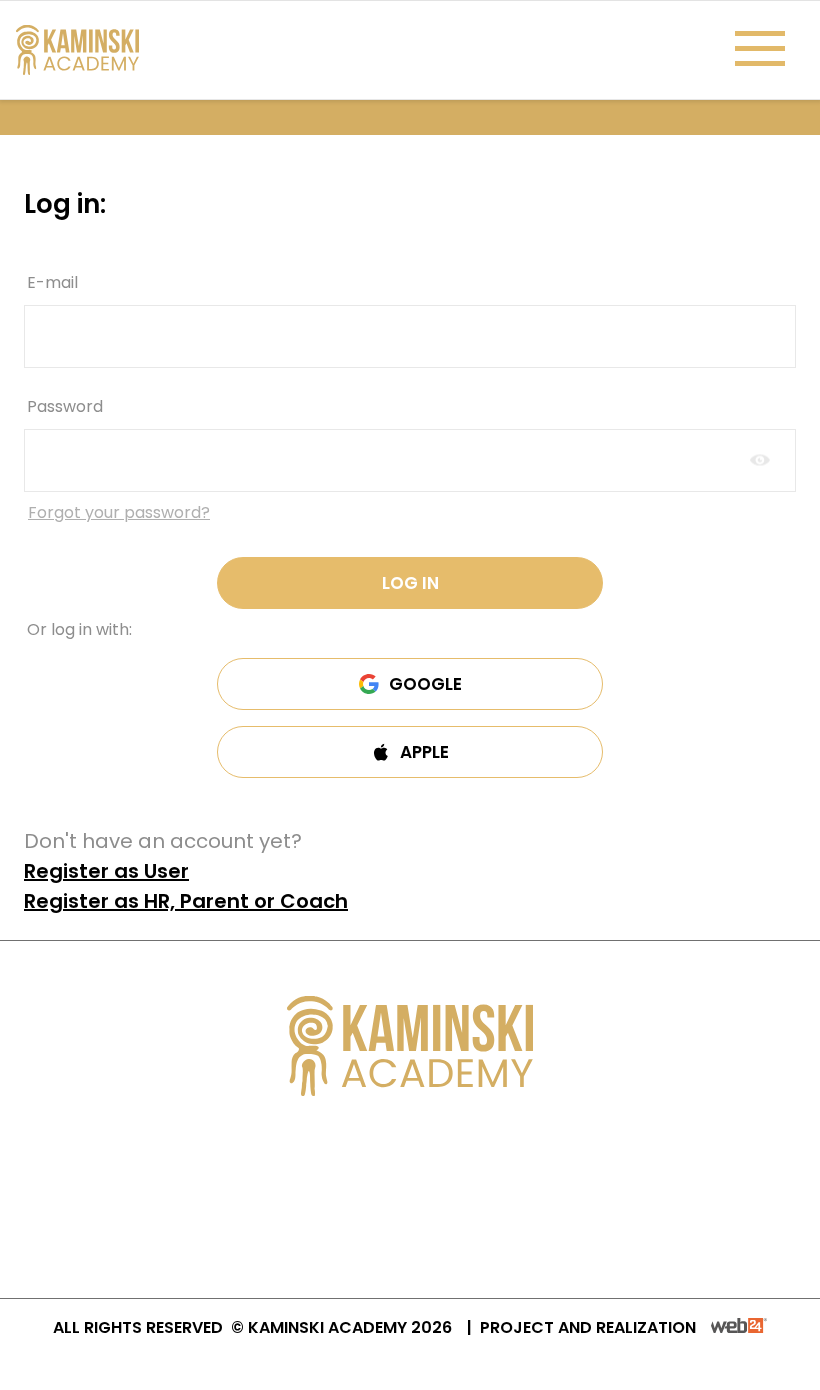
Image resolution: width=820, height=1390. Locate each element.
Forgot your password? (119, 512)
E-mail (52, 282)
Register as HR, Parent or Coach (186, 901)
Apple (424, 752)
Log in (410, 583)
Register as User (106, 871)
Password (65, 406)
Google (425, 684)
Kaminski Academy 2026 (350, 1327)
